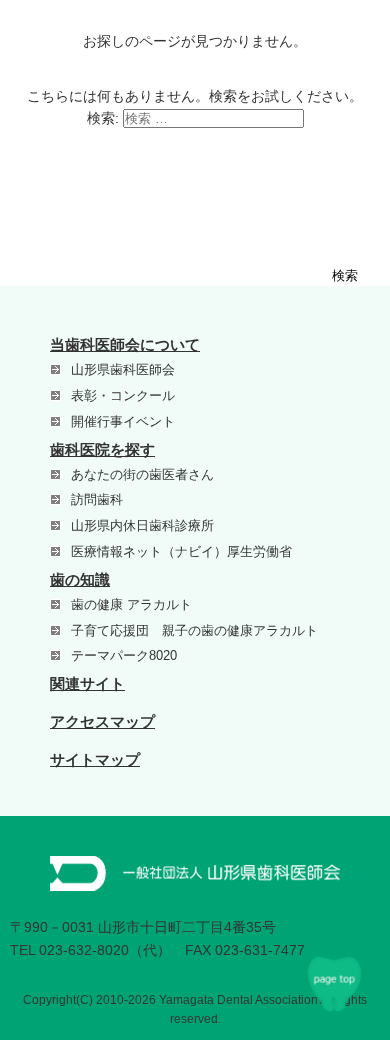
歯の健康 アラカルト (131, 604)
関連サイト (87, 683)
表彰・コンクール (123, 395)
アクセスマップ (102, 721)
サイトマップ (95, 759)
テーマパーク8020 (124, 655)
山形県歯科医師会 (123, 369)
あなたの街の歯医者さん (142, 474)
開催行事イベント (123, 421)
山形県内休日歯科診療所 (142, 525)
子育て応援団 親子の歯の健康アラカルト (194, 630)
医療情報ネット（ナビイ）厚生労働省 (181, 551)
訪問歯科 (97, 499)
